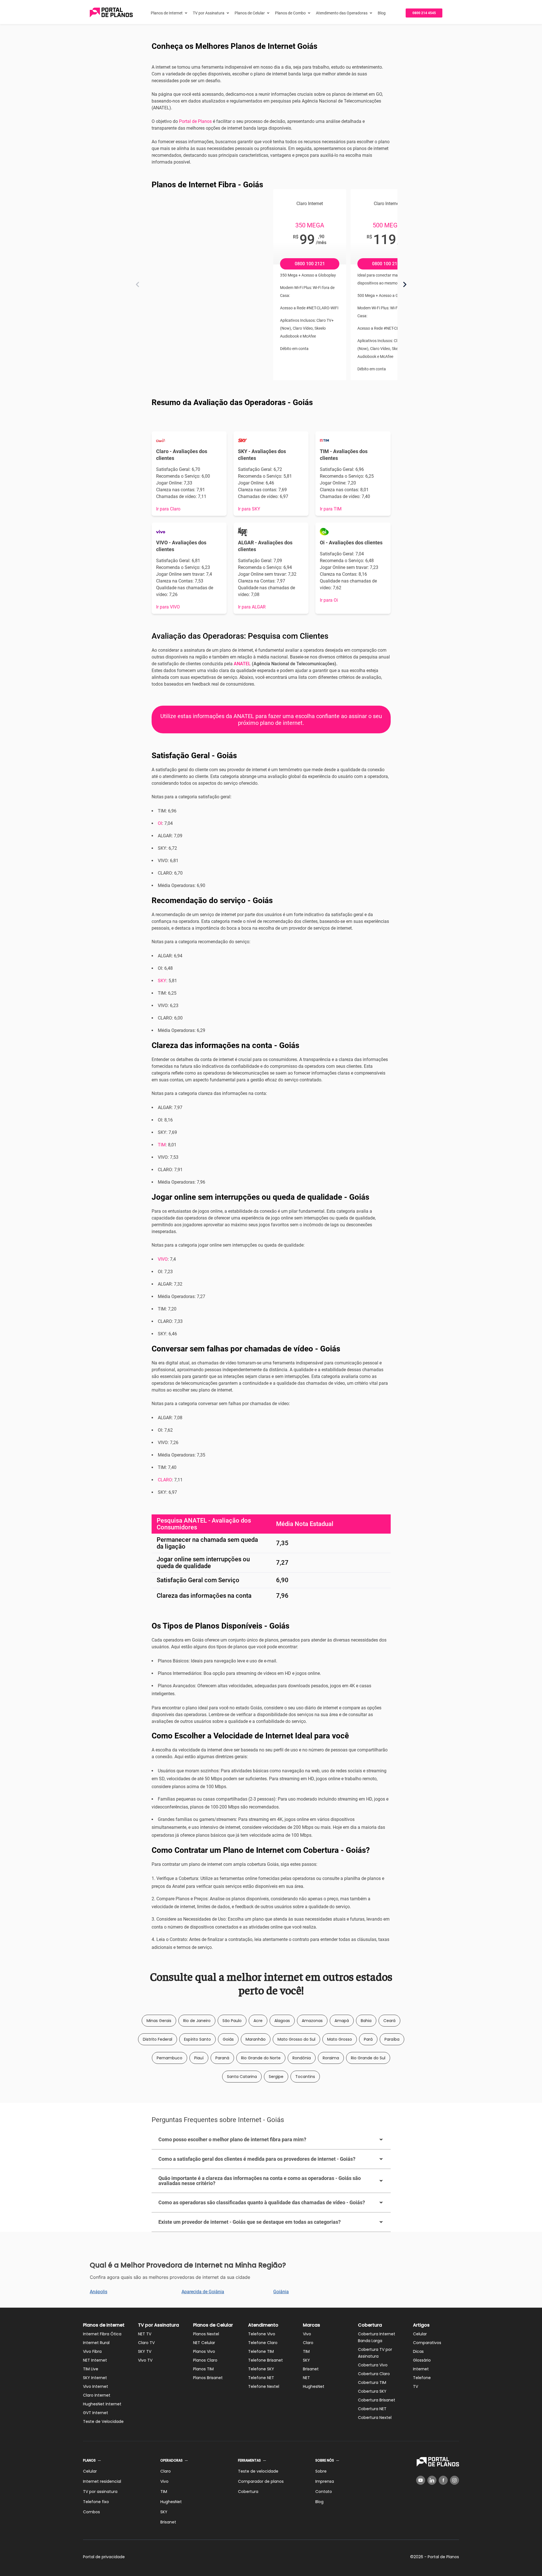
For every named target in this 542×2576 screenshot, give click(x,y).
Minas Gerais (159, 2021)
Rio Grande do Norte (261, 2058)
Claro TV (146, 2343)
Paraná (222, 2058)
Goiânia (281, 2292)
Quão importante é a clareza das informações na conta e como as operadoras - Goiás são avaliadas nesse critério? (260, 2181)
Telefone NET (261, 2378)
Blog (382, 13)
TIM (162, 1145)
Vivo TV (145, 2360)
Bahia (366, 2021)
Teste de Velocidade (103, 2421)
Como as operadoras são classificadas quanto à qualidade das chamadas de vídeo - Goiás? (262, 2202)
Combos (91, 2512)
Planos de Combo (290, 13)
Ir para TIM (331, 509)
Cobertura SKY (372, 2391)
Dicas (418, 2351)
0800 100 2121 (310, 264)
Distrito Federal (158, 2039)
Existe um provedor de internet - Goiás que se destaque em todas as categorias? (250, 2222)
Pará (368, 2039)
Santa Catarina (242, 2077)
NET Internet (95, 2360)
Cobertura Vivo (373, 2365)
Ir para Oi (329, 600)
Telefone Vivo (262, 2334)
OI (160, 823)
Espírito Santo (197, 2039)
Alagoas (282, 2021)
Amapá (342, 2021)
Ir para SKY (249, 509)
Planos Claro (205, 2360)
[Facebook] (443, 2480)
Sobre (321, 2471)
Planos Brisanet (208, 2378)
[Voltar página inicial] (111, 13)
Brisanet (311, 2369)
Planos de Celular (250, 13)
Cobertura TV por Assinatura (375, 2353)
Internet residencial (102, 2481)
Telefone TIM (261, 2351)
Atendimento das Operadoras (342, 13)
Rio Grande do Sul (368, 2058)
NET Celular (204, 2343)
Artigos (421, 2325)
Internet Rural (96, 2343)
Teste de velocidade (258, 2471)
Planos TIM (203, 2369)
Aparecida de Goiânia (203, 2292)
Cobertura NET (372, 2409)
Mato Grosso (340, 2039)
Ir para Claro (168, 509)
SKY (162, 981)
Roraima (331, 2058)
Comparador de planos (261, 2481)
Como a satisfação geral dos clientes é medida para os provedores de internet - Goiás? (257, 2159)
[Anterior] (137, 284)
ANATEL (242, 664)
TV (416, 2386)
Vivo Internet (96, 2386)
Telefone (422, 2378)
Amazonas (312, 2021)
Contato (324, 2492)
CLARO (165, 1480)
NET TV (145, 2334)
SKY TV (145, 2351)
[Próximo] (405, 284)
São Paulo (232, 2021)
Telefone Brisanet (265, 2360)
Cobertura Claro (374, 2374)
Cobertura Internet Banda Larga (377, 2337)
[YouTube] (421, 2480)
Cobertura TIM (372, 2382)
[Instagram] (454, 2480)
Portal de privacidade (104, 2557)
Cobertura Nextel (375, 2418)
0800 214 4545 (424, 13)
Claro (308, 2343)
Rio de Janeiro (197, 2021)
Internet (421, 2369)
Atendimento (263, 2325)
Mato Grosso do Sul (296, 2039)
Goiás (228, 2039)
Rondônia (302, 2058)
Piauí (199, 2058)
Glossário (422, 2360)
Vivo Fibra (92, 2351)
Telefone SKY (261, 2369)
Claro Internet (97, 2395)
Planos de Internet (167, 13)
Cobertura (370, 2325)
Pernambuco (170, 2058)
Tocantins (305, 2077)
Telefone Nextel (264, 2386)
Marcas (312, 2325)
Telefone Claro (263, 2343)
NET (306, 2378)
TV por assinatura (100, 2492)
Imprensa (325, 2481)
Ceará (389, 2021)
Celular (420, 2334)
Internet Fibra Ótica (102, 2334)
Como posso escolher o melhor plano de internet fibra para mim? (232, 2139)
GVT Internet (96, 2413)
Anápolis (99, 2292)
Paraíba (392, 2039)
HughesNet (314, 2386)
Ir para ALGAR (252, 607)
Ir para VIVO (168, 607)
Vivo (307, 2334)
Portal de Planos (195, 121)
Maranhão (256, 2039)
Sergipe (276, 2077)
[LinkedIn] (432, 2480)
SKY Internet (95, 2378)
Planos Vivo (204, 2351)
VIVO (163, 1259)
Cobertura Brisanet (377, 2400)
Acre (258, 2021)
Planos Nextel (206, 2334)
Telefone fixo (96, 2502)
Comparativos (427, 2343)
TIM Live (91, 2369)
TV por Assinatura (209, 13)
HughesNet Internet (102, 2404)
